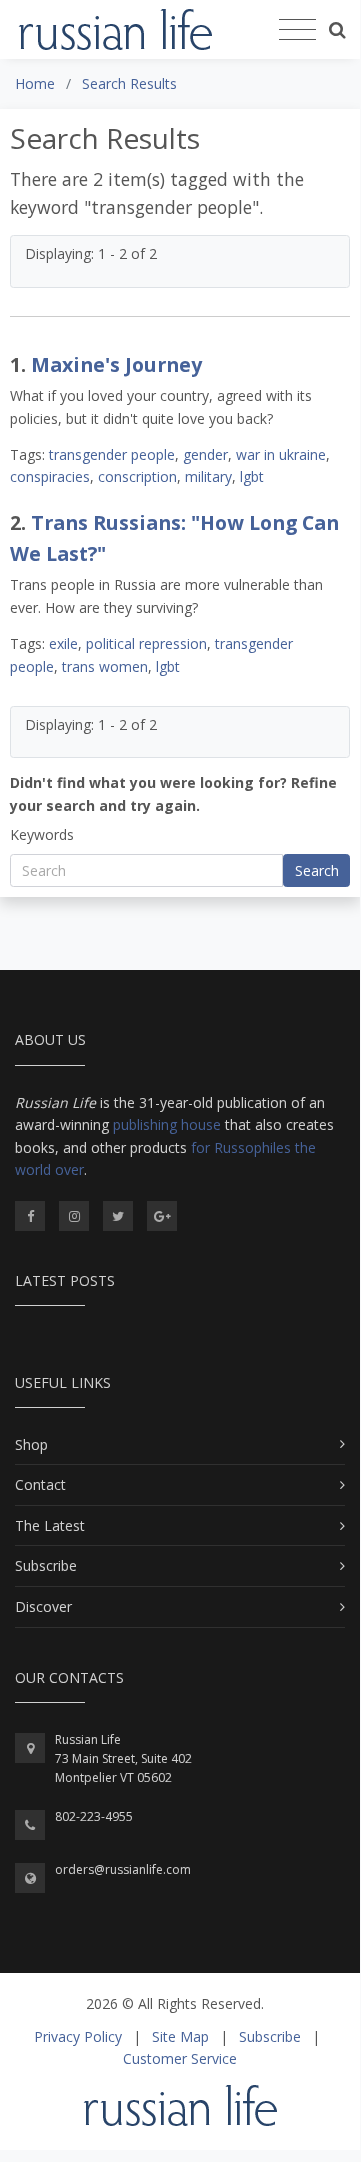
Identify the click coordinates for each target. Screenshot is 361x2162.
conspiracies (50, 476)
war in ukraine (281, 454)
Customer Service (180, 2058)
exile (63, 643)
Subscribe (46, 1565)
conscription (137, 476)
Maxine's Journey (116, 364)
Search (317, 870)
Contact (40, 1484)
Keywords (42, 834)
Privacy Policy (78, 2036)
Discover (43, 1606)
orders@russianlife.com (123, 1869)
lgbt (252, 476)
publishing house (167, 1124)
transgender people (112, 454)
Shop (31, 1444)
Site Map (180, 2036)
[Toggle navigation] (297, 30)
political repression (146, 643)
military (208, 476)
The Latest (50, 1525)
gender (205, 454)
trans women (105, 666)
